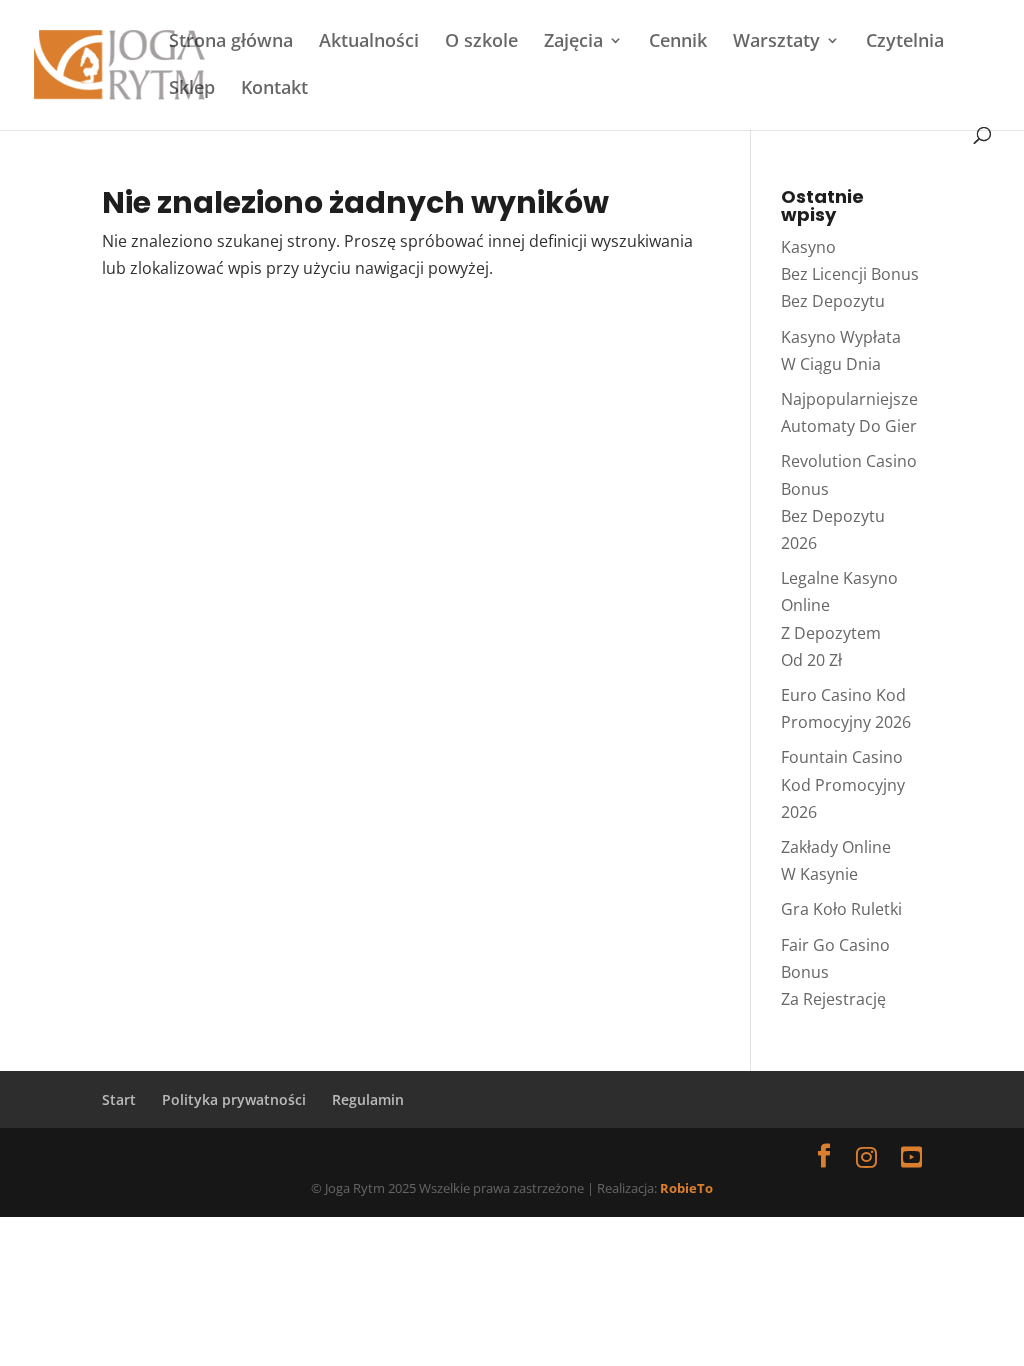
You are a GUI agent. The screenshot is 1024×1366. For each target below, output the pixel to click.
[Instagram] (866, 1156)
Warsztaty (776, 42)
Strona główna (231, 42)
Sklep (192, 89)
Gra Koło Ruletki (841, 909)
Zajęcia (573, 42)
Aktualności (369, 42)
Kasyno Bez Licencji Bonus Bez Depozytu (850, 274)
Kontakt (274, 89)
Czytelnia (905, 42)
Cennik (678, 42)
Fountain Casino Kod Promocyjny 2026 (843, 784)
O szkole (481, 42)
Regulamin (368, 1099)
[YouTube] (911, 1156)
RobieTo (686, 1188)
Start (119, 1099)
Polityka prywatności (234, 1099)
